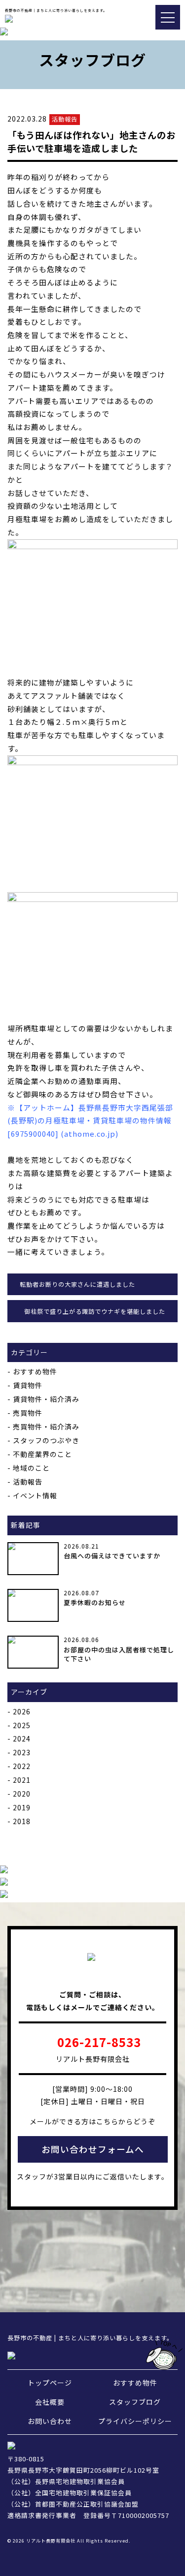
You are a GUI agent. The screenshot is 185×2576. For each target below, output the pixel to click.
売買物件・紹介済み (46, 1427)
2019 (22, 1807)
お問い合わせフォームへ (93, 2149)
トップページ (50, 2383)
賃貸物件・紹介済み (46, 1399)
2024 (22, 1738)
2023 (22, 1752)
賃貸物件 (28, 1385)
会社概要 (50, 2402)
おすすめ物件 (35, 1371)
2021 (22, 1780)
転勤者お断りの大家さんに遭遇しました (77, 1284)
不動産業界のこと (42, 1454)
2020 (22, 1794)
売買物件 (28, 1413)
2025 (22, 1725)
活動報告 (28, 1482)
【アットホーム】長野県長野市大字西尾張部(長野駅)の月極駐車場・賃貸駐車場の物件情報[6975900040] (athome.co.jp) (90, 1120)
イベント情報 (35, 1495)
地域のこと (31, 1468)
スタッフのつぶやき (46, 1440)
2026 (22, 1711)
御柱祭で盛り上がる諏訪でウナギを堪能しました (95, 1311)
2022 (22, 1766)
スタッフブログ (135, 2402)
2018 (22, 1821)
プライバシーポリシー (135, 2421)
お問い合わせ (50, 2421)
